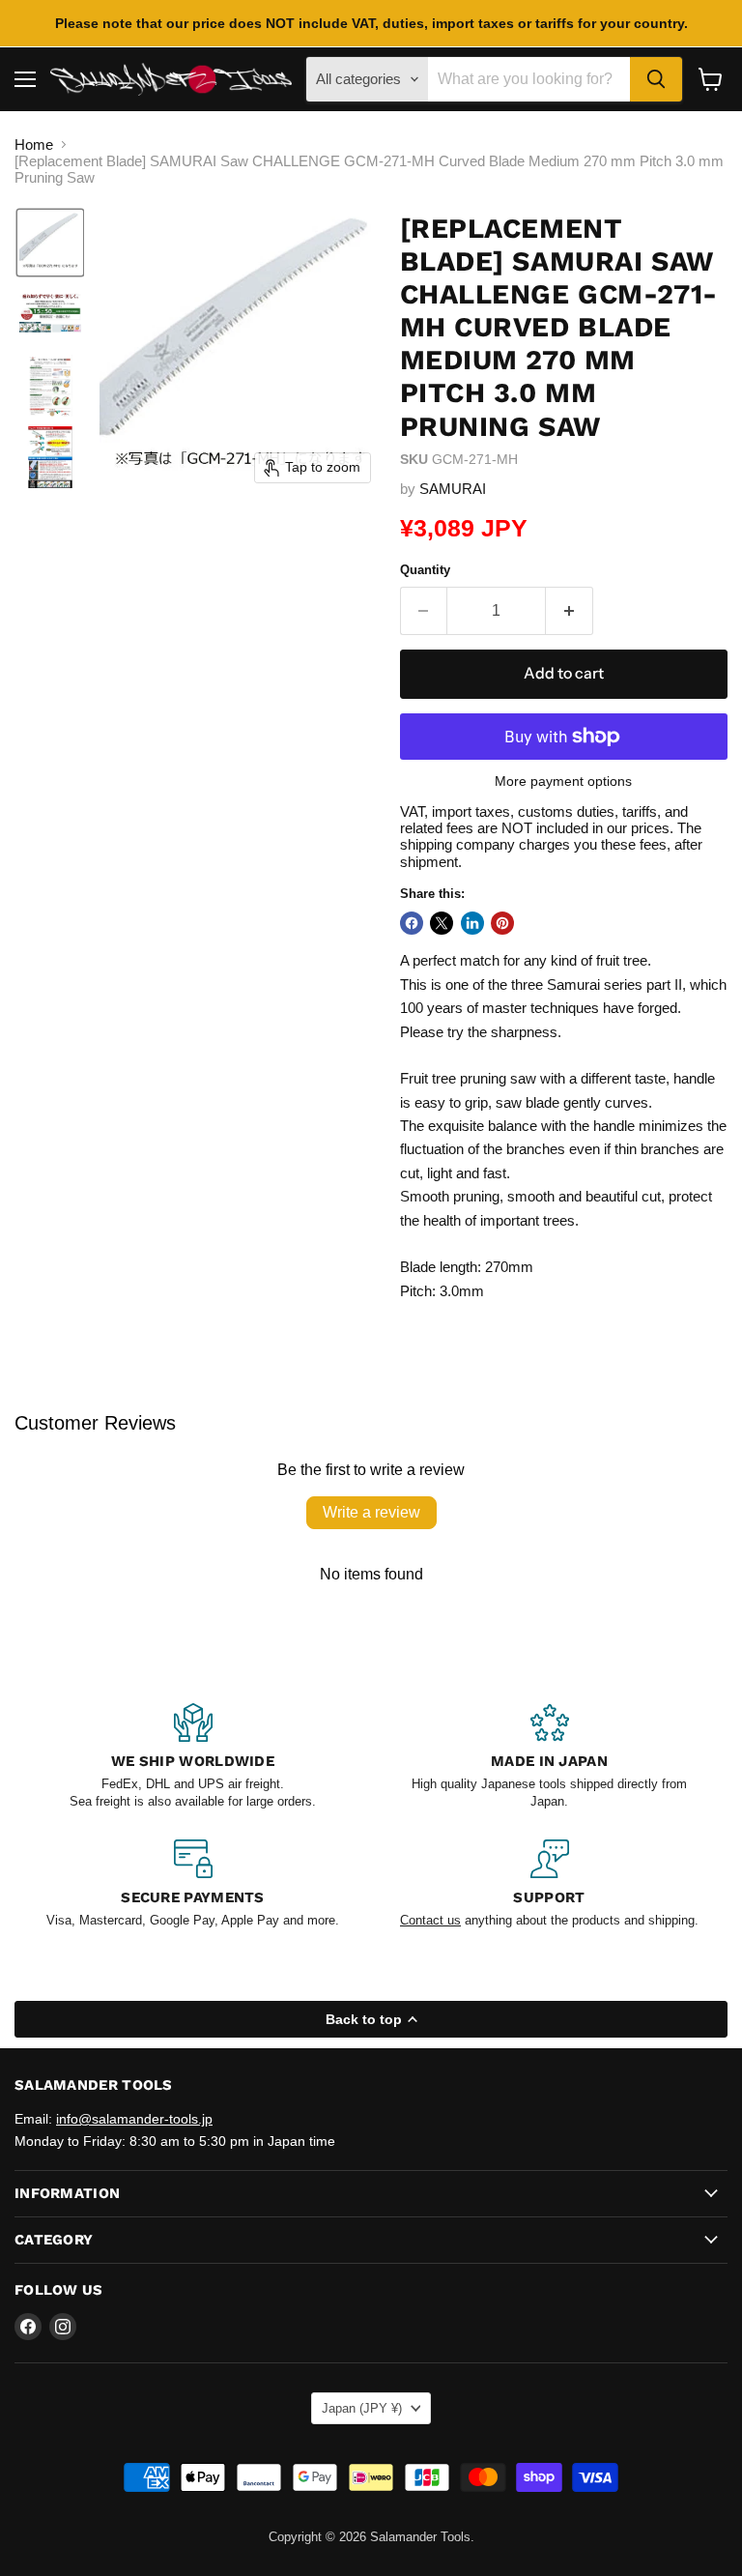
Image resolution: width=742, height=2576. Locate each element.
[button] (50, 243)
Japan (362, 2408)
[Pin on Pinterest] (502, 923)
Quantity (425, 570)
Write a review (371, 1512)
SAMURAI (453, 489)
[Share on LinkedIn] (472, 923)
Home (34, 145)
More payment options (563, 781)
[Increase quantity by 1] (570, 611)
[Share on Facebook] (412, 923)
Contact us (430, 1920)
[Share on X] (442, 923)
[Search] (656, 79)
